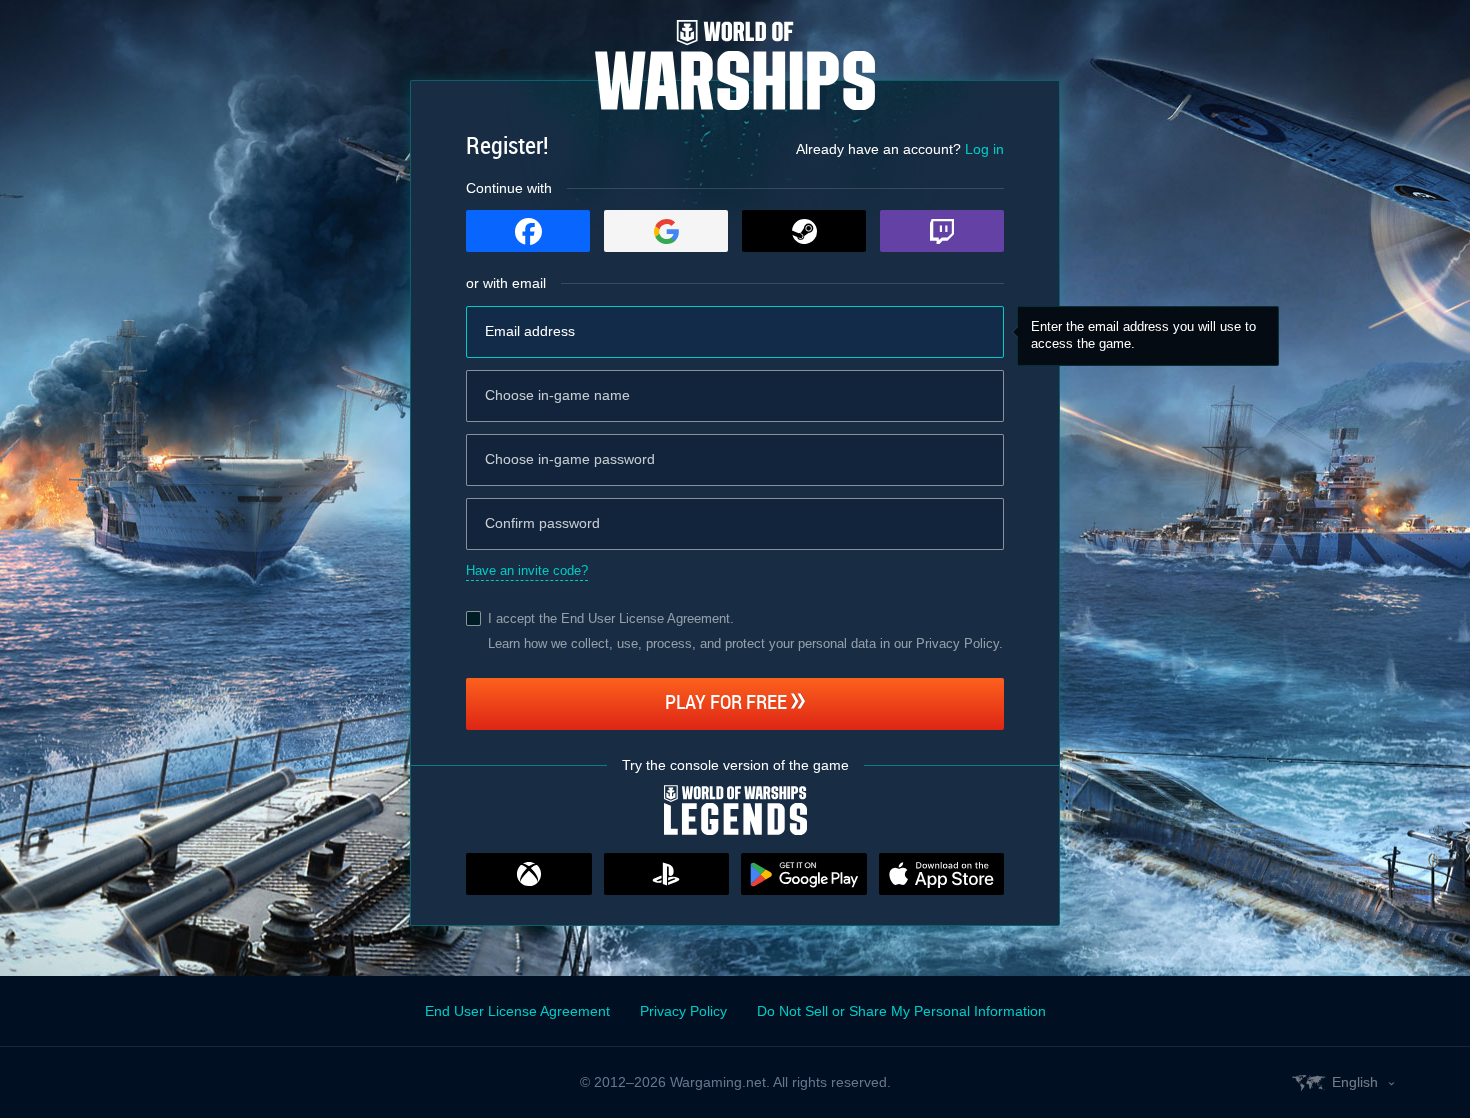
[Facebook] (528, 231)
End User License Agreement (645, 618)
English (1355, 1082)
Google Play (804, 874)
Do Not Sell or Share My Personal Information (901, 1011)
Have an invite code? (527, 570)
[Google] (666, 231)
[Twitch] (942, 231)
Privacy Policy (683, 1011)
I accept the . (611, 618)
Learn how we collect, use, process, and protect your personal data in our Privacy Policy (743, 643)
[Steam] (804, 231)
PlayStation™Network (667, 874)
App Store (942, 874)
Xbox (529, 874)
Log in (984, 149)
